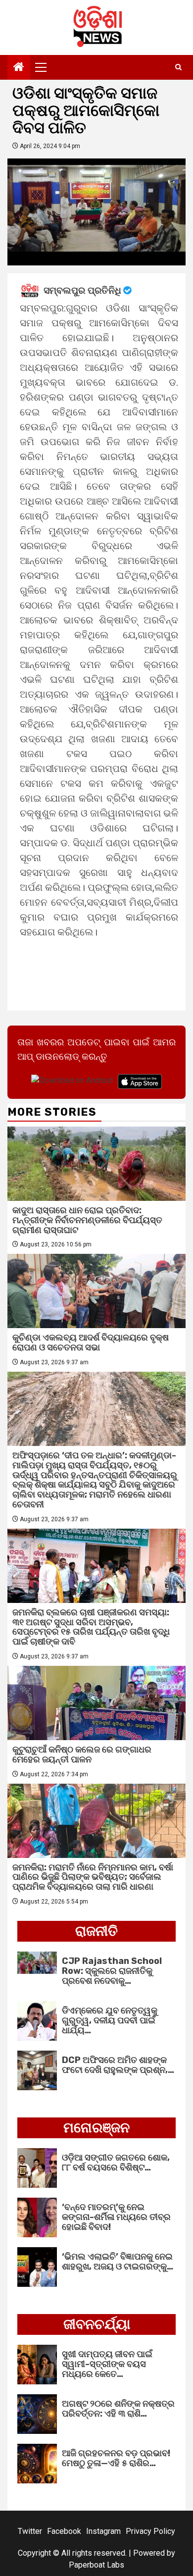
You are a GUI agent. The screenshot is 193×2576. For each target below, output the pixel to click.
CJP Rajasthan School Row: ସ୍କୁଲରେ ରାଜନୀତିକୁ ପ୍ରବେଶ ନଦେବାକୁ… (112, 1971)
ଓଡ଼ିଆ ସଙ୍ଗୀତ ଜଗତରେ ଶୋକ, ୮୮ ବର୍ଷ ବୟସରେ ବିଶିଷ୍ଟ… (116, 2163)
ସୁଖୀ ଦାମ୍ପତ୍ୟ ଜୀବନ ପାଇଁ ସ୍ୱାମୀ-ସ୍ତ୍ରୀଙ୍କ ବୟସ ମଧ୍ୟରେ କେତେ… (107, 2364)
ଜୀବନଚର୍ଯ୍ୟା (97, 2324)
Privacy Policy (150, 2531)
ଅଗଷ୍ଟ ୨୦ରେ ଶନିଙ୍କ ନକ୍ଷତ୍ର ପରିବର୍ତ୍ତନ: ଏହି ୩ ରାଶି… (118, 2409)
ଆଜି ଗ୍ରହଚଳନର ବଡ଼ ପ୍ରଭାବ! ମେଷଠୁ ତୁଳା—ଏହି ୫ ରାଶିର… (116, 2458)
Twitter (30, 2531)
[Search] (178, 67)
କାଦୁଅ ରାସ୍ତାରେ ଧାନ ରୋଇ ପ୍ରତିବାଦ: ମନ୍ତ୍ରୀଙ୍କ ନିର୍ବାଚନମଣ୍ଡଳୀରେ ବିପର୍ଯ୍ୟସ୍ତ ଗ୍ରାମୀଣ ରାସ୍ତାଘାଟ (87, 1220)
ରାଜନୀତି (96, 1931)
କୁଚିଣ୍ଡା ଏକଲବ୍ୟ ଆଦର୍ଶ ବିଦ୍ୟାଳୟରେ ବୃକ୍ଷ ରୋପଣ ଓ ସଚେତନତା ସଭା (91, 1342)
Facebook (64, 2531)
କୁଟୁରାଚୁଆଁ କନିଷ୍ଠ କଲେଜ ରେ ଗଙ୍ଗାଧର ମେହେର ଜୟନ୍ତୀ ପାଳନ (82, 1754)
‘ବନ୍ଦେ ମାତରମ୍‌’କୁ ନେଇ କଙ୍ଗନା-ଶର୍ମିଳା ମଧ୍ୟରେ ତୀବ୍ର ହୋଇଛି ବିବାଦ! (116, 2217)
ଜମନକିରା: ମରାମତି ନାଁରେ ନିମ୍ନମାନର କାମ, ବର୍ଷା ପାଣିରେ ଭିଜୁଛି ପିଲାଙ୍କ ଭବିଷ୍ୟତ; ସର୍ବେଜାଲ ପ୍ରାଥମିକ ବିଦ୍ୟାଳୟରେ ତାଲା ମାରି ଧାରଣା (93, 1877)
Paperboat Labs (96, 2565)
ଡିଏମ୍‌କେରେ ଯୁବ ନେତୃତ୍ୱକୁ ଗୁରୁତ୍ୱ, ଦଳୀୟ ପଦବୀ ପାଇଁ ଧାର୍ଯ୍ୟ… (110, 2020)
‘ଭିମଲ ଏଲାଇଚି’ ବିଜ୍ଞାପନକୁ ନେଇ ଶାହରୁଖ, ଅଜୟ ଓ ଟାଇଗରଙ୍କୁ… (118, 2262)
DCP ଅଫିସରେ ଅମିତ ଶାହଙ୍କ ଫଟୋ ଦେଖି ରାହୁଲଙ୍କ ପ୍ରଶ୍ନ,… (118, 2065)
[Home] (19, 68)
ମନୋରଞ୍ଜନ (96, 2128)
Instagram (103, 2531)
